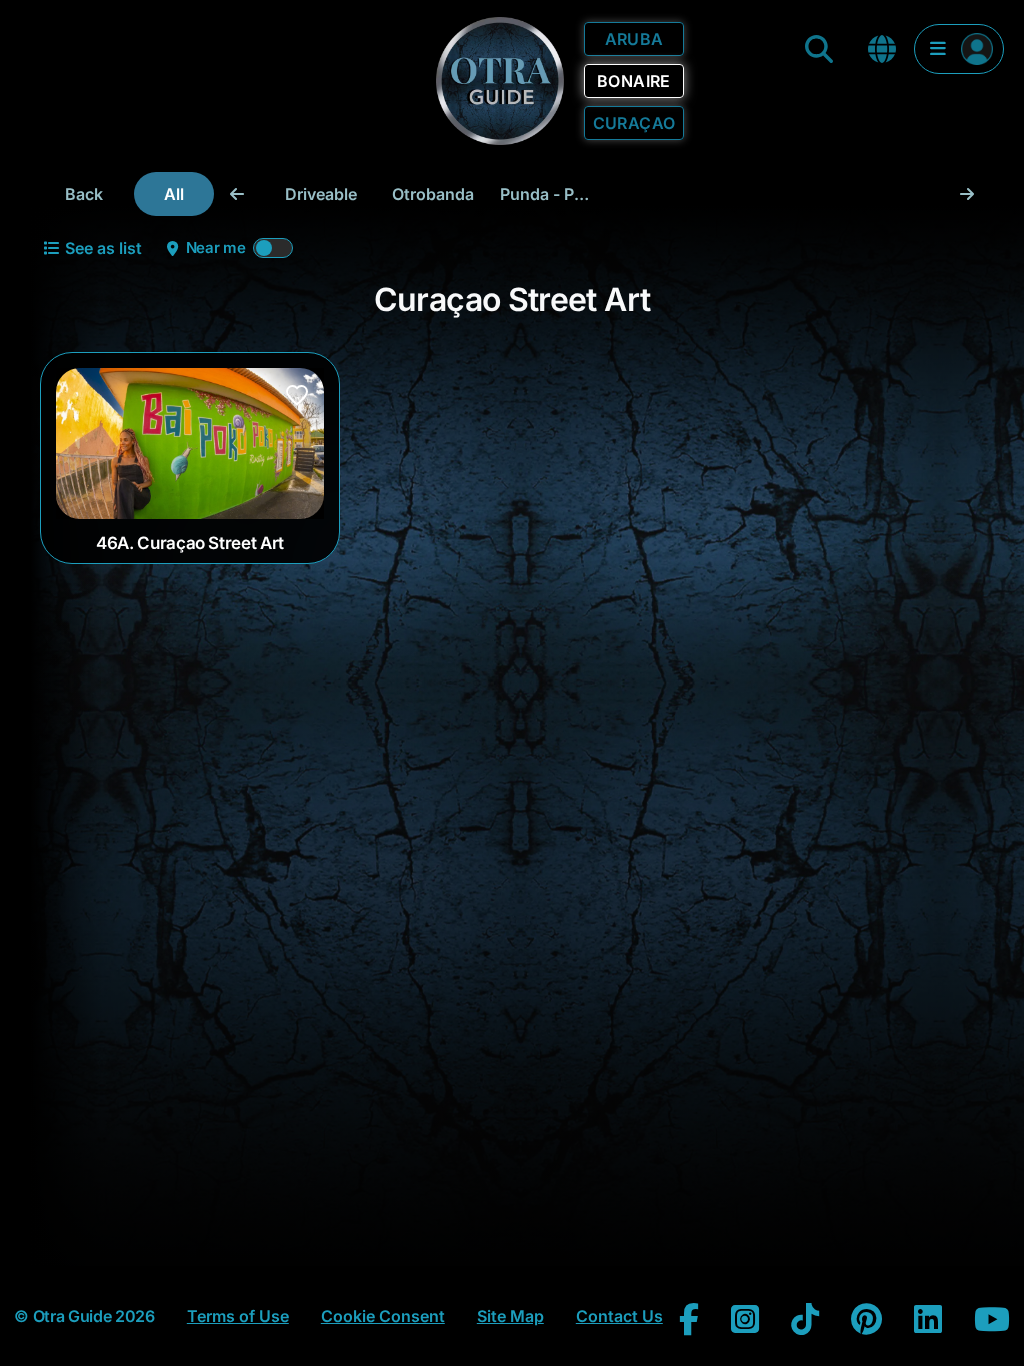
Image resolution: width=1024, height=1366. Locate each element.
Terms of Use (238, 1316)
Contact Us (619, 1316)
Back (84, 194)
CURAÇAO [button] (634, 123)
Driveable (321, 194)
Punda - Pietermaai (551, 194)
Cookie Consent (383, 1316)
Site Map (510, 1316)
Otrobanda (433, 194)
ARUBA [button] (634, 39)
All (174, 194)
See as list (103, 248)
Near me (216, 247)
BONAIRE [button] (634, 81)
